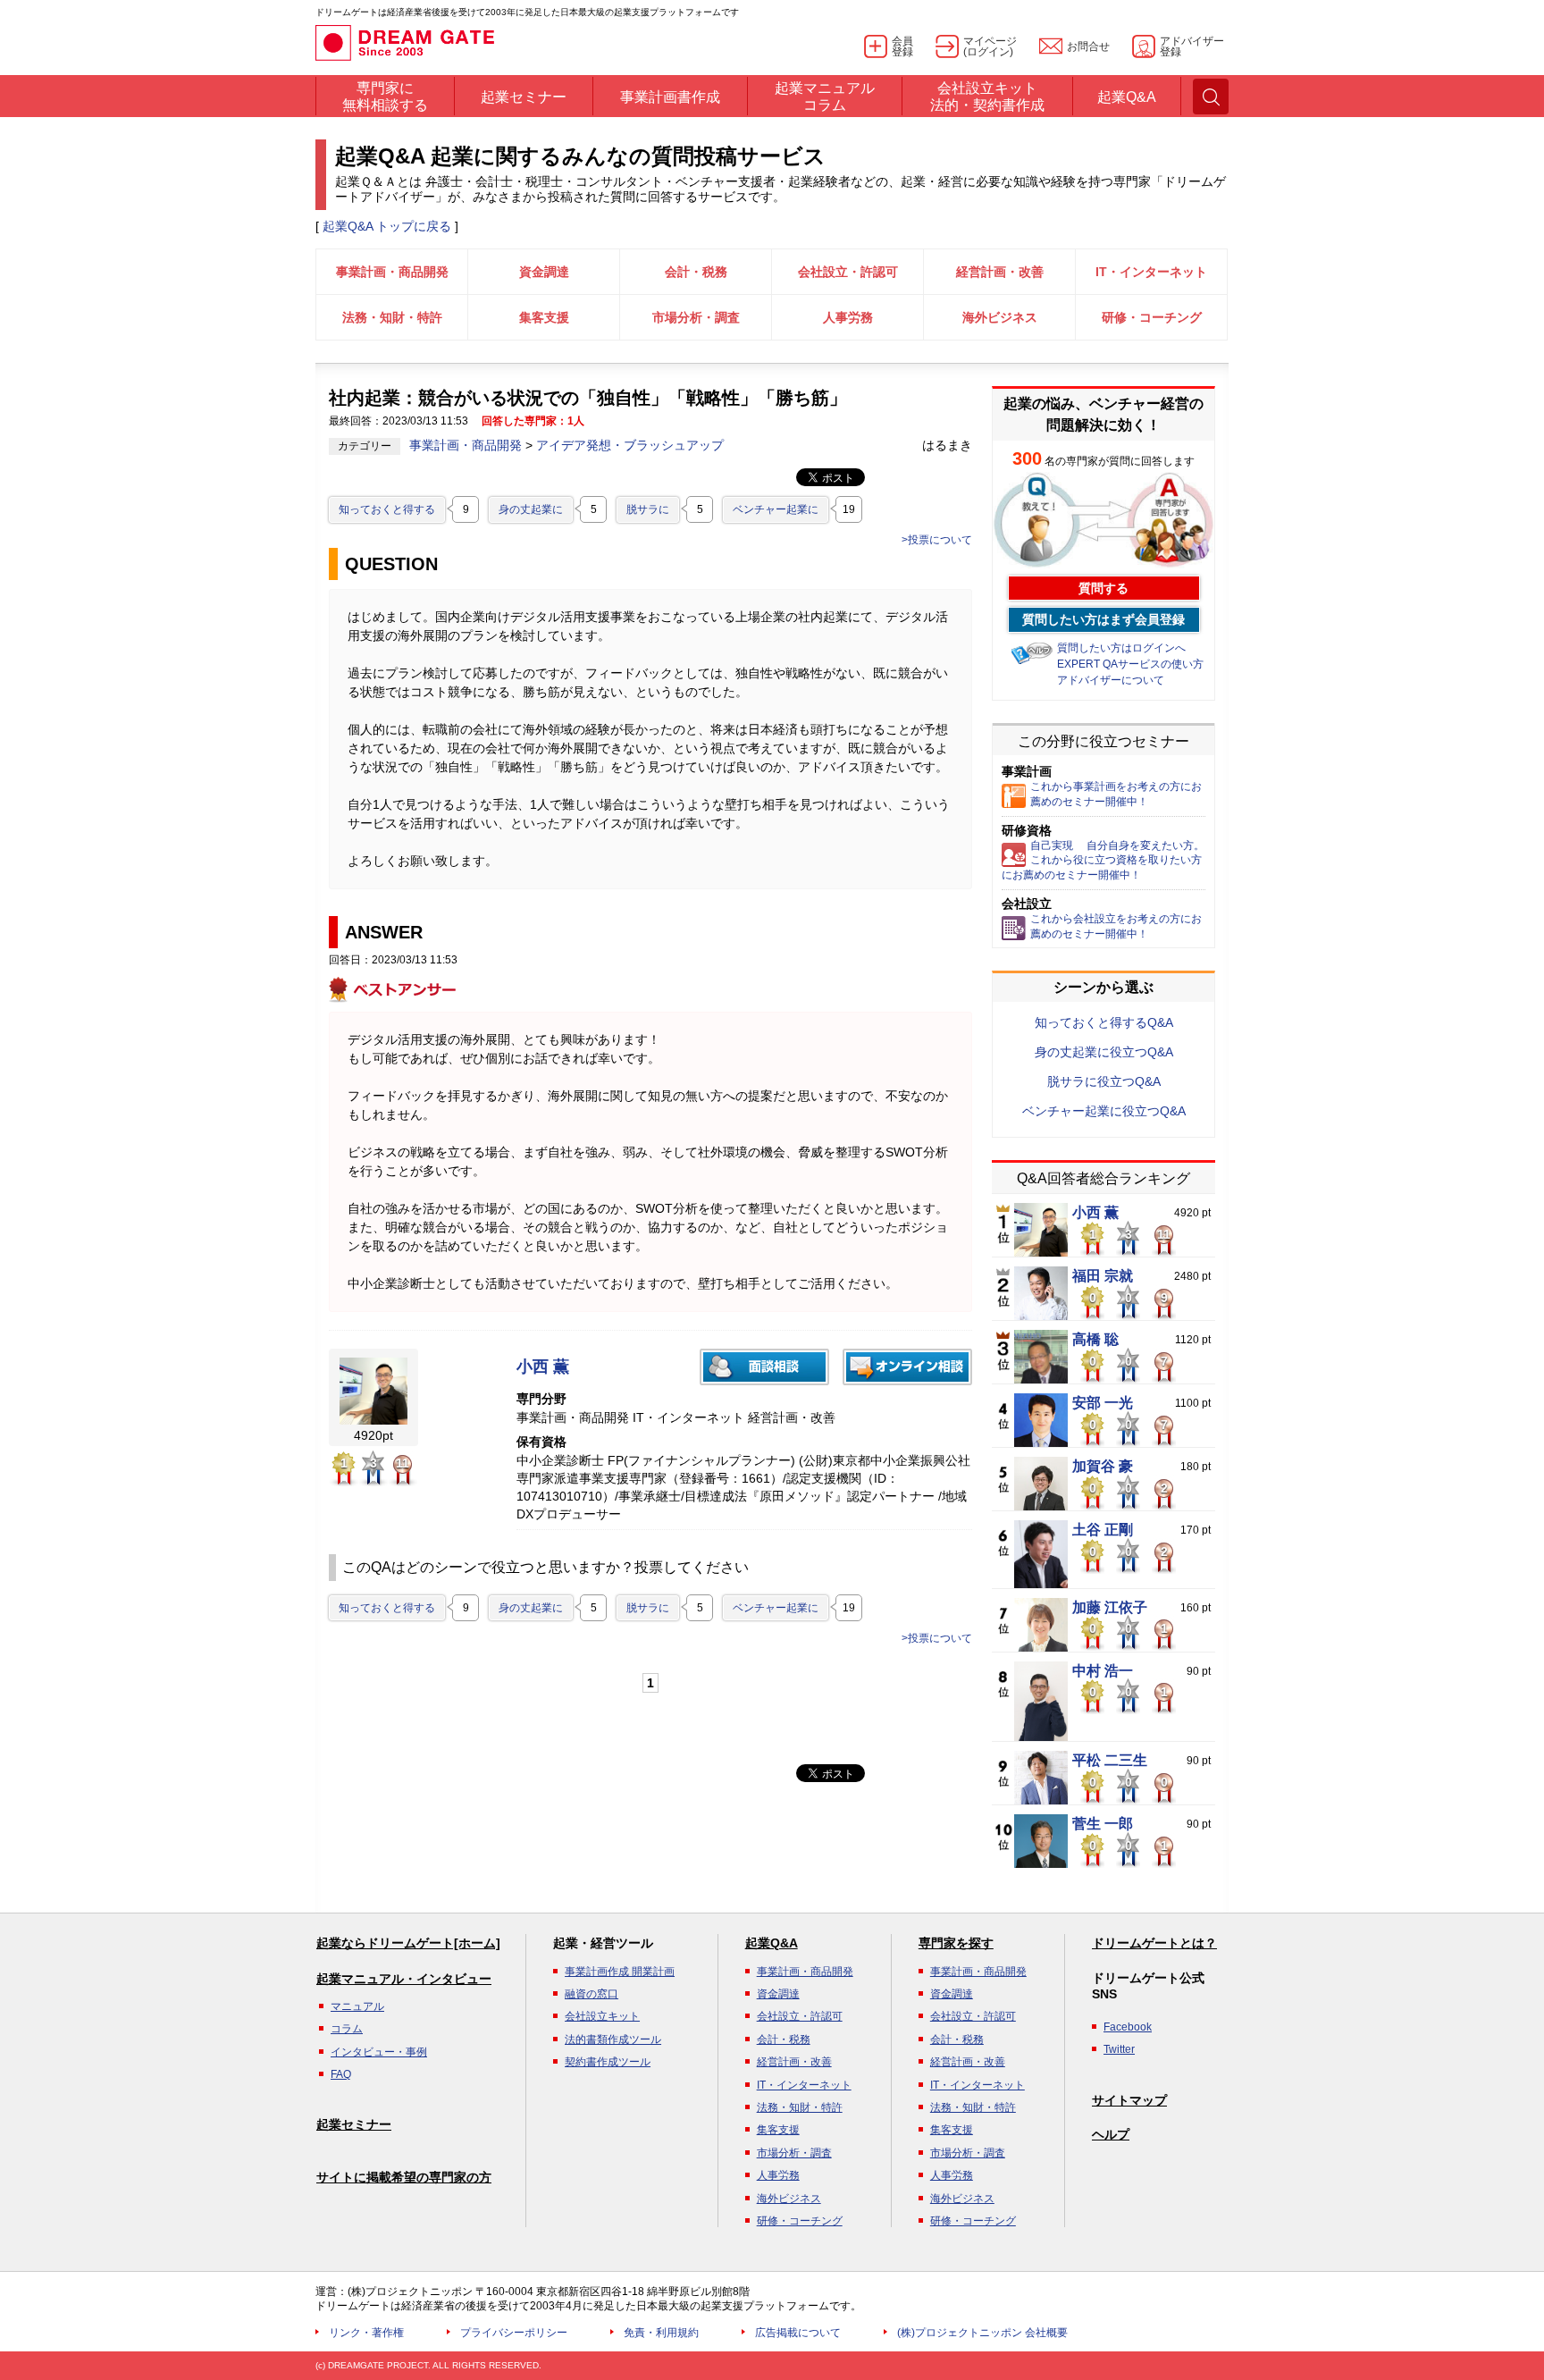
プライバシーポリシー (514, 2333)
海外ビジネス (1000, 317)
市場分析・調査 (696, 317)
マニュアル (357, 2006)
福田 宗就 (1103, 1276)
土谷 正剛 (1103, 1530)
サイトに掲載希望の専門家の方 (404, 2177)
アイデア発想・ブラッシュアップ (630, 445)
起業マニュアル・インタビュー (404, 1979)
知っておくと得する (387, 509)
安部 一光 (1103, 1403)
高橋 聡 (1095, 1340)
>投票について (937, 540)
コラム (347, 2029)
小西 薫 (543, 1367)
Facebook (1128, 2027)
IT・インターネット (1151, 272)
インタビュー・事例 (379, 2052)
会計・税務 (696, 272)
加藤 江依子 (1110, 1608)
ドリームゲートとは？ (1154, 1943)
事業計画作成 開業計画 (620, 1972)
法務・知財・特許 (392, 317)
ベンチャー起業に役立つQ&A (1104, 1111)
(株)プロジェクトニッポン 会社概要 (982, 2333)
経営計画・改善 (1000, 272)
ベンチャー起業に (776, 509)
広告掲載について (798, 2333)
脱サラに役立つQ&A (1104, 1081)
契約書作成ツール (608, 2062)
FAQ (341, 2074)
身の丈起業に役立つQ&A (1104, 1052)
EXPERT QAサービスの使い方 (1130, 664)
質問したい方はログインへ (1121, 648)
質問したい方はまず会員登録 (1103, 619)
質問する (1103, 588)
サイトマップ (1129, 2100)
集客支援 (544, 317)
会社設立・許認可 (848, 272)
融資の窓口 (592, 1994)
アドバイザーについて (1111, 680)
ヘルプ (1111, 2134)
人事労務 (848, 317)
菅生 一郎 (1103, 1824)
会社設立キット (602, 2016)
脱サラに (648, 509)
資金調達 (544, 272)
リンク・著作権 (366, 2333)
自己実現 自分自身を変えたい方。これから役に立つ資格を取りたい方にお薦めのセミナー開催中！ (1103, 861)
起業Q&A (772, 1943)
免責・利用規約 (661, 2333)
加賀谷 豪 (1103, 1467)
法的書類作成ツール (613, 2039)
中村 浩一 (1103, 1671)
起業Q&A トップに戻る (387, 226)
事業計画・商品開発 (392, 272)
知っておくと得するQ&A (1104, 1022)
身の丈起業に (531, 509)
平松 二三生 (1110, 1761)
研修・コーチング (1152, 317)
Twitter (1119, 2049)
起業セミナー (354, 2124)
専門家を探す (956, 1943)
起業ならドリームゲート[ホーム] (408, 1943)
